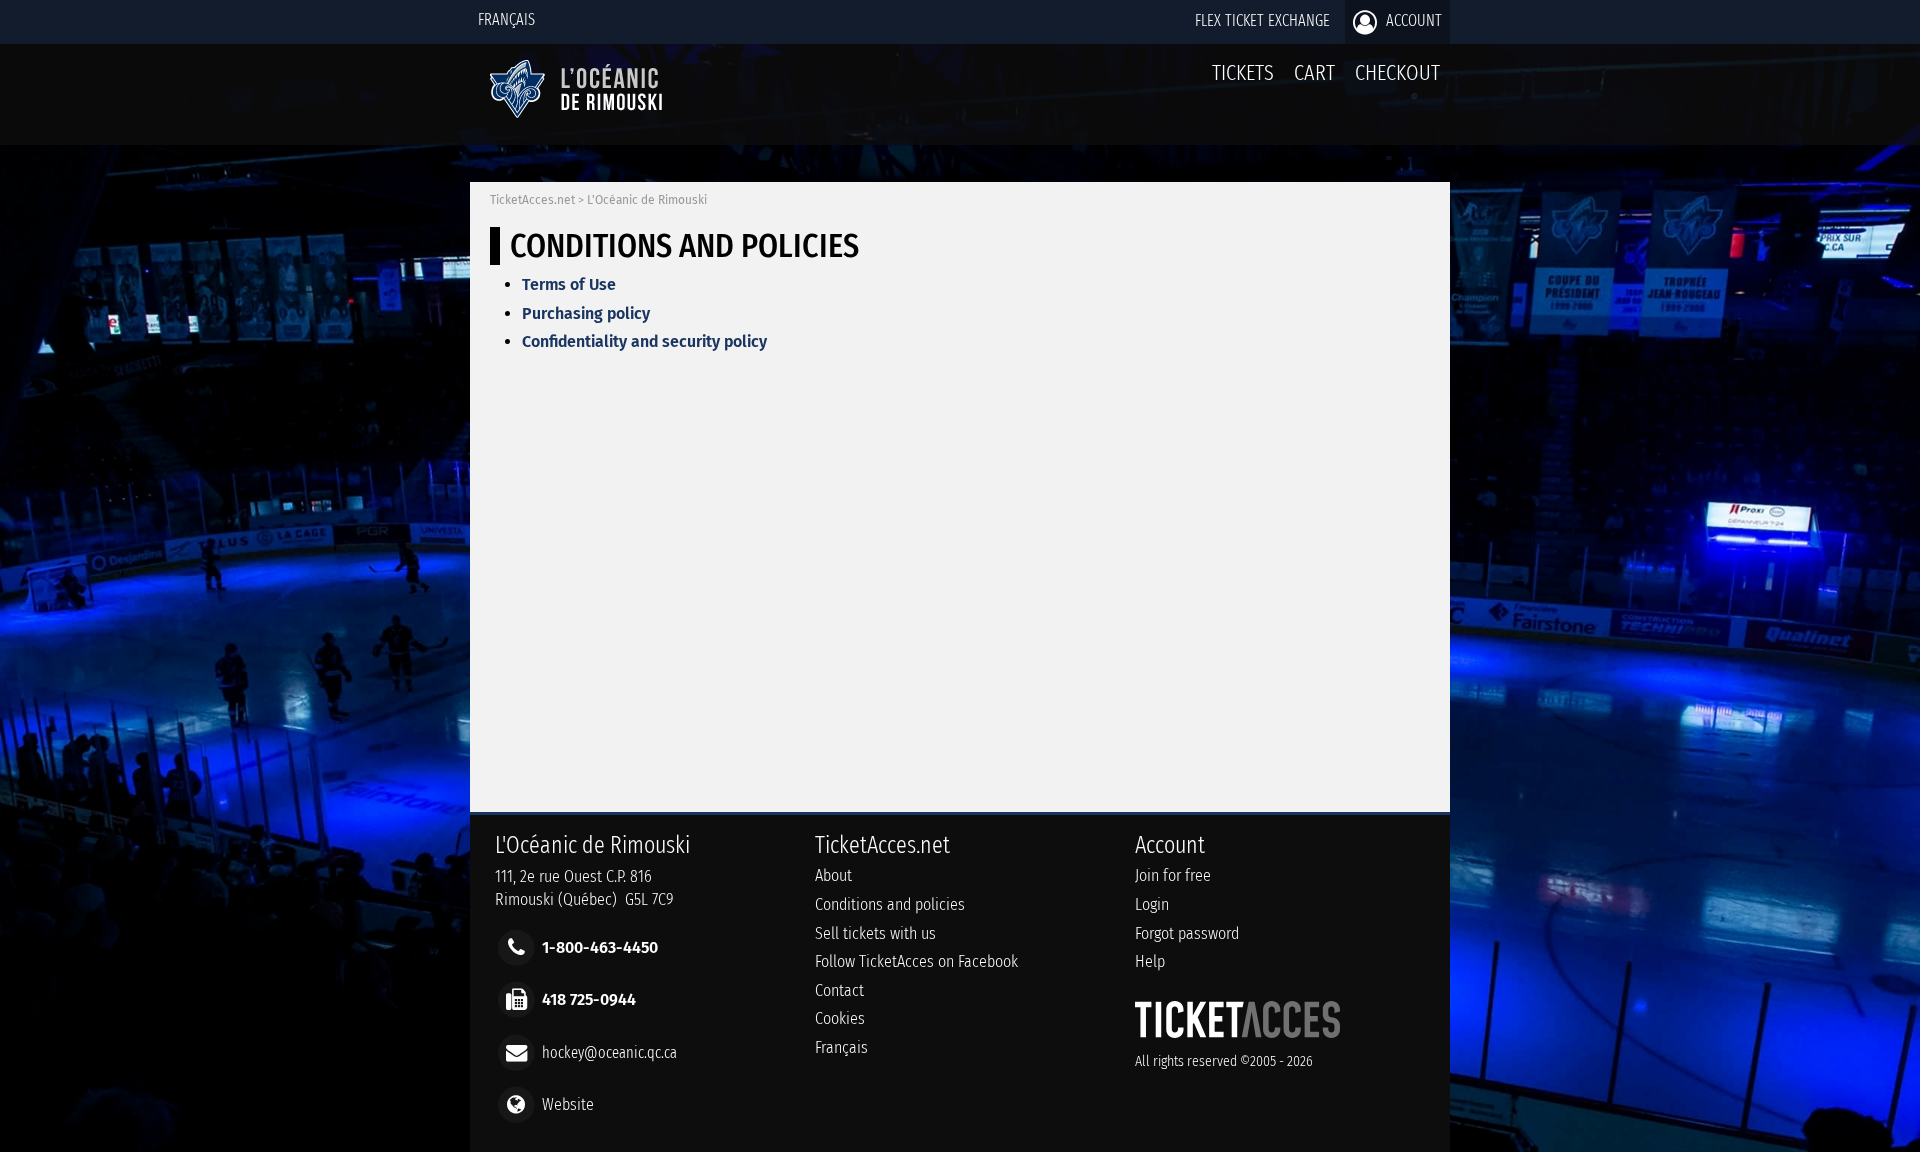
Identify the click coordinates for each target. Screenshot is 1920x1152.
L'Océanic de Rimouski (647, 200)
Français (506, 19)
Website (568, 1103)
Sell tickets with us (875, 933)
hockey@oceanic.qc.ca (609, 1051)
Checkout (1397, 72)
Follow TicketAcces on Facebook (916, 961)
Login (1152, 904)
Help (1150, 961)
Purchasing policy (586, 313)
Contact (839, 990)
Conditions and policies (890, 904)
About (833, 875)
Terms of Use (569, 284)
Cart (1314, 72)
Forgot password (1187, 933)
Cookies (840, 1018)
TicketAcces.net (532, 200)
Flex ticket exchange (1262, 20)
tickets (1243, 72)
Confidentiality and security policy (644, 341)
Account (1412, 20)
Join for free (1173, 875)
